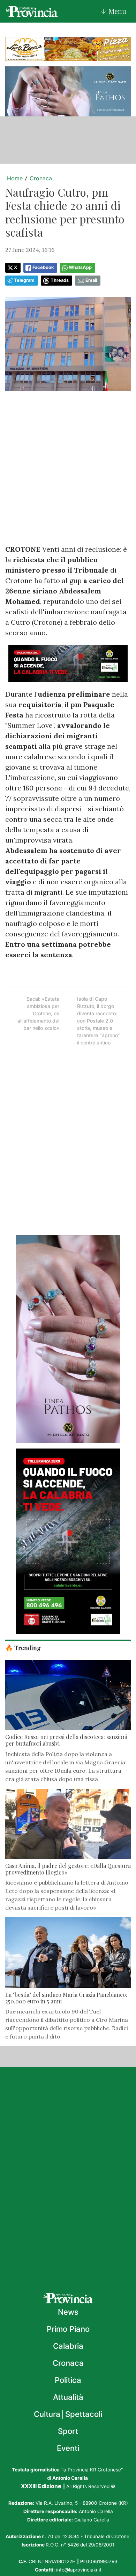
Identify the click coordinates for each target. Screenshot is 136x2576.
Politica (68, 2380)
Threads (60, 280)
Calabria (68, 2346)
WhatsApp (80, 267)
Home (15, 178)
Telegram (24, 280)
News (68, 2312)
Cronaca (41, 178)
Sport (68, 2431)
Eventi (68, 2448)
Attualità (68, 2397)
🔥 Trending (23, 1647)
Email (91, 280)
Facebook (43, 267)
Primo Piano (68, 2329)
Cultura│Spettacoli (68, 2414)
